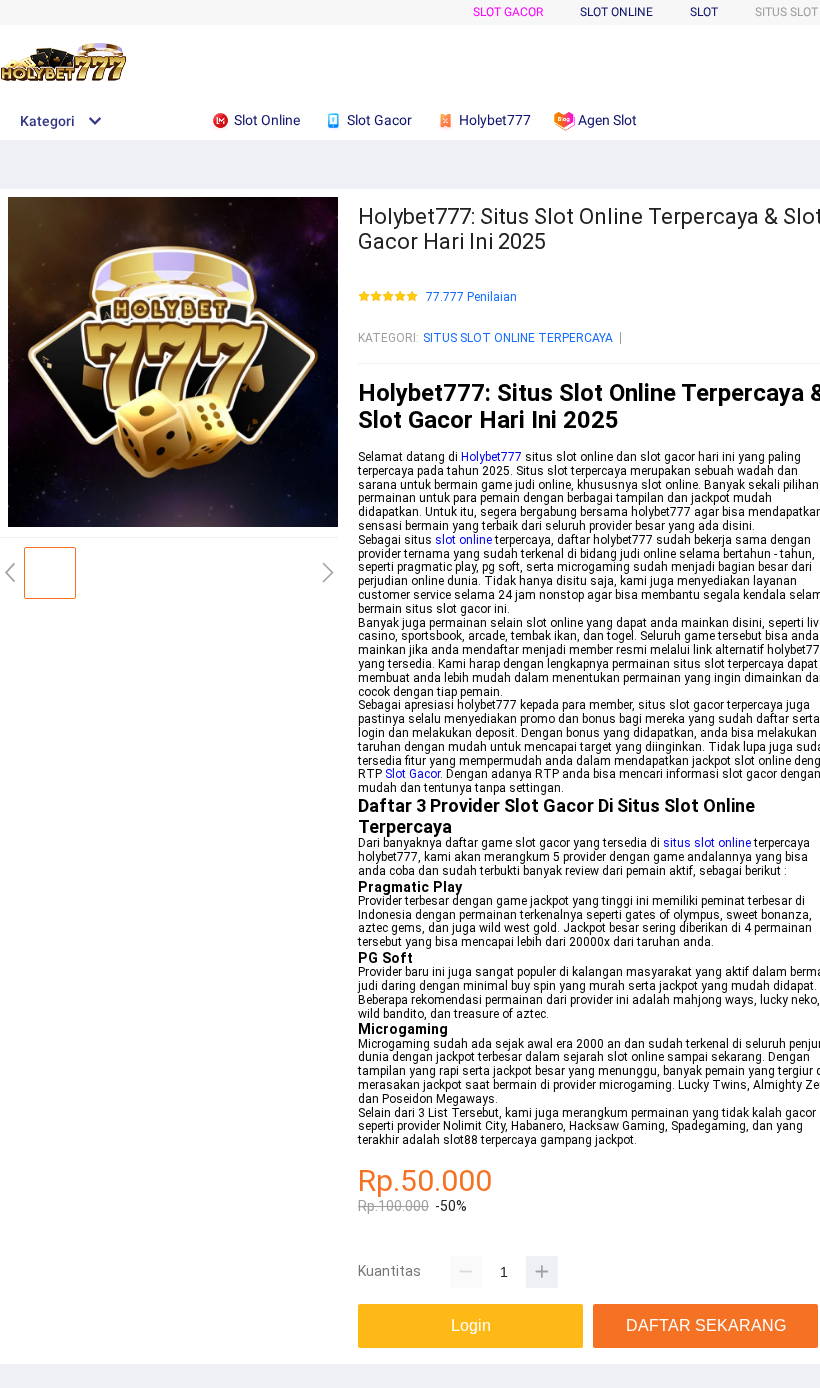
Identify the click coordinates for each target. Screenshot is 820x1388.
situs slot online (707, 843)
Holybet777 (491, 457)
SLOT (704, 12)
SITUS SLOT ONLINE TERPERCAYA (518, 338)
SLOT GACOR (508, 12)
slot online (463, 540)
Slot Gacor (412, 774)
